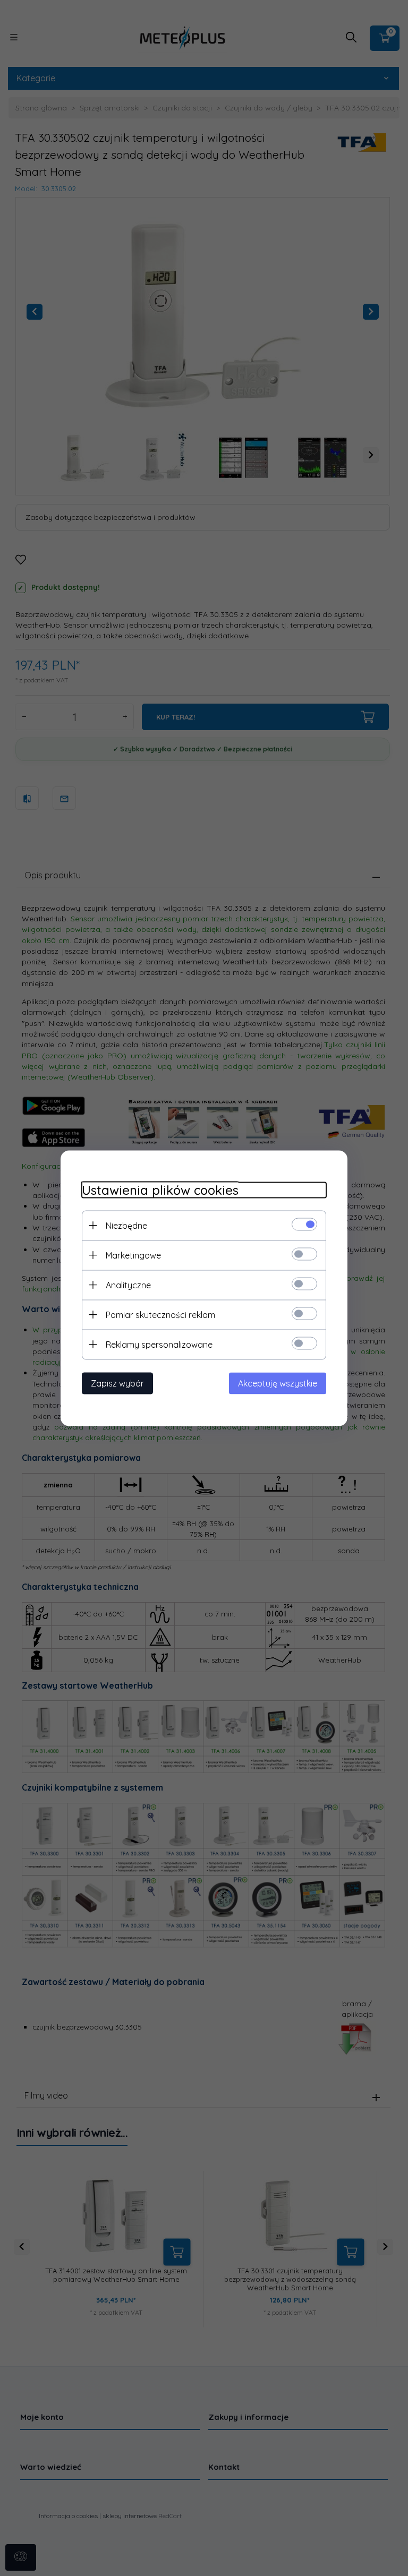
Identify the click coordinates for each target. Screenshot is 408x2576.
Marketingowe (133, 1255)
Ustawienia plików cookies (160, 1190)
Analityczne (128, 1285)
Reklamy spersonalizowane (159, 1344)
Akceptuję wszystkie (278, 1383)
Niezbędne (126, 1225)
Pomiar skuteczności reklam (160, 1314)
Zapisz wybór (117, 1383)
